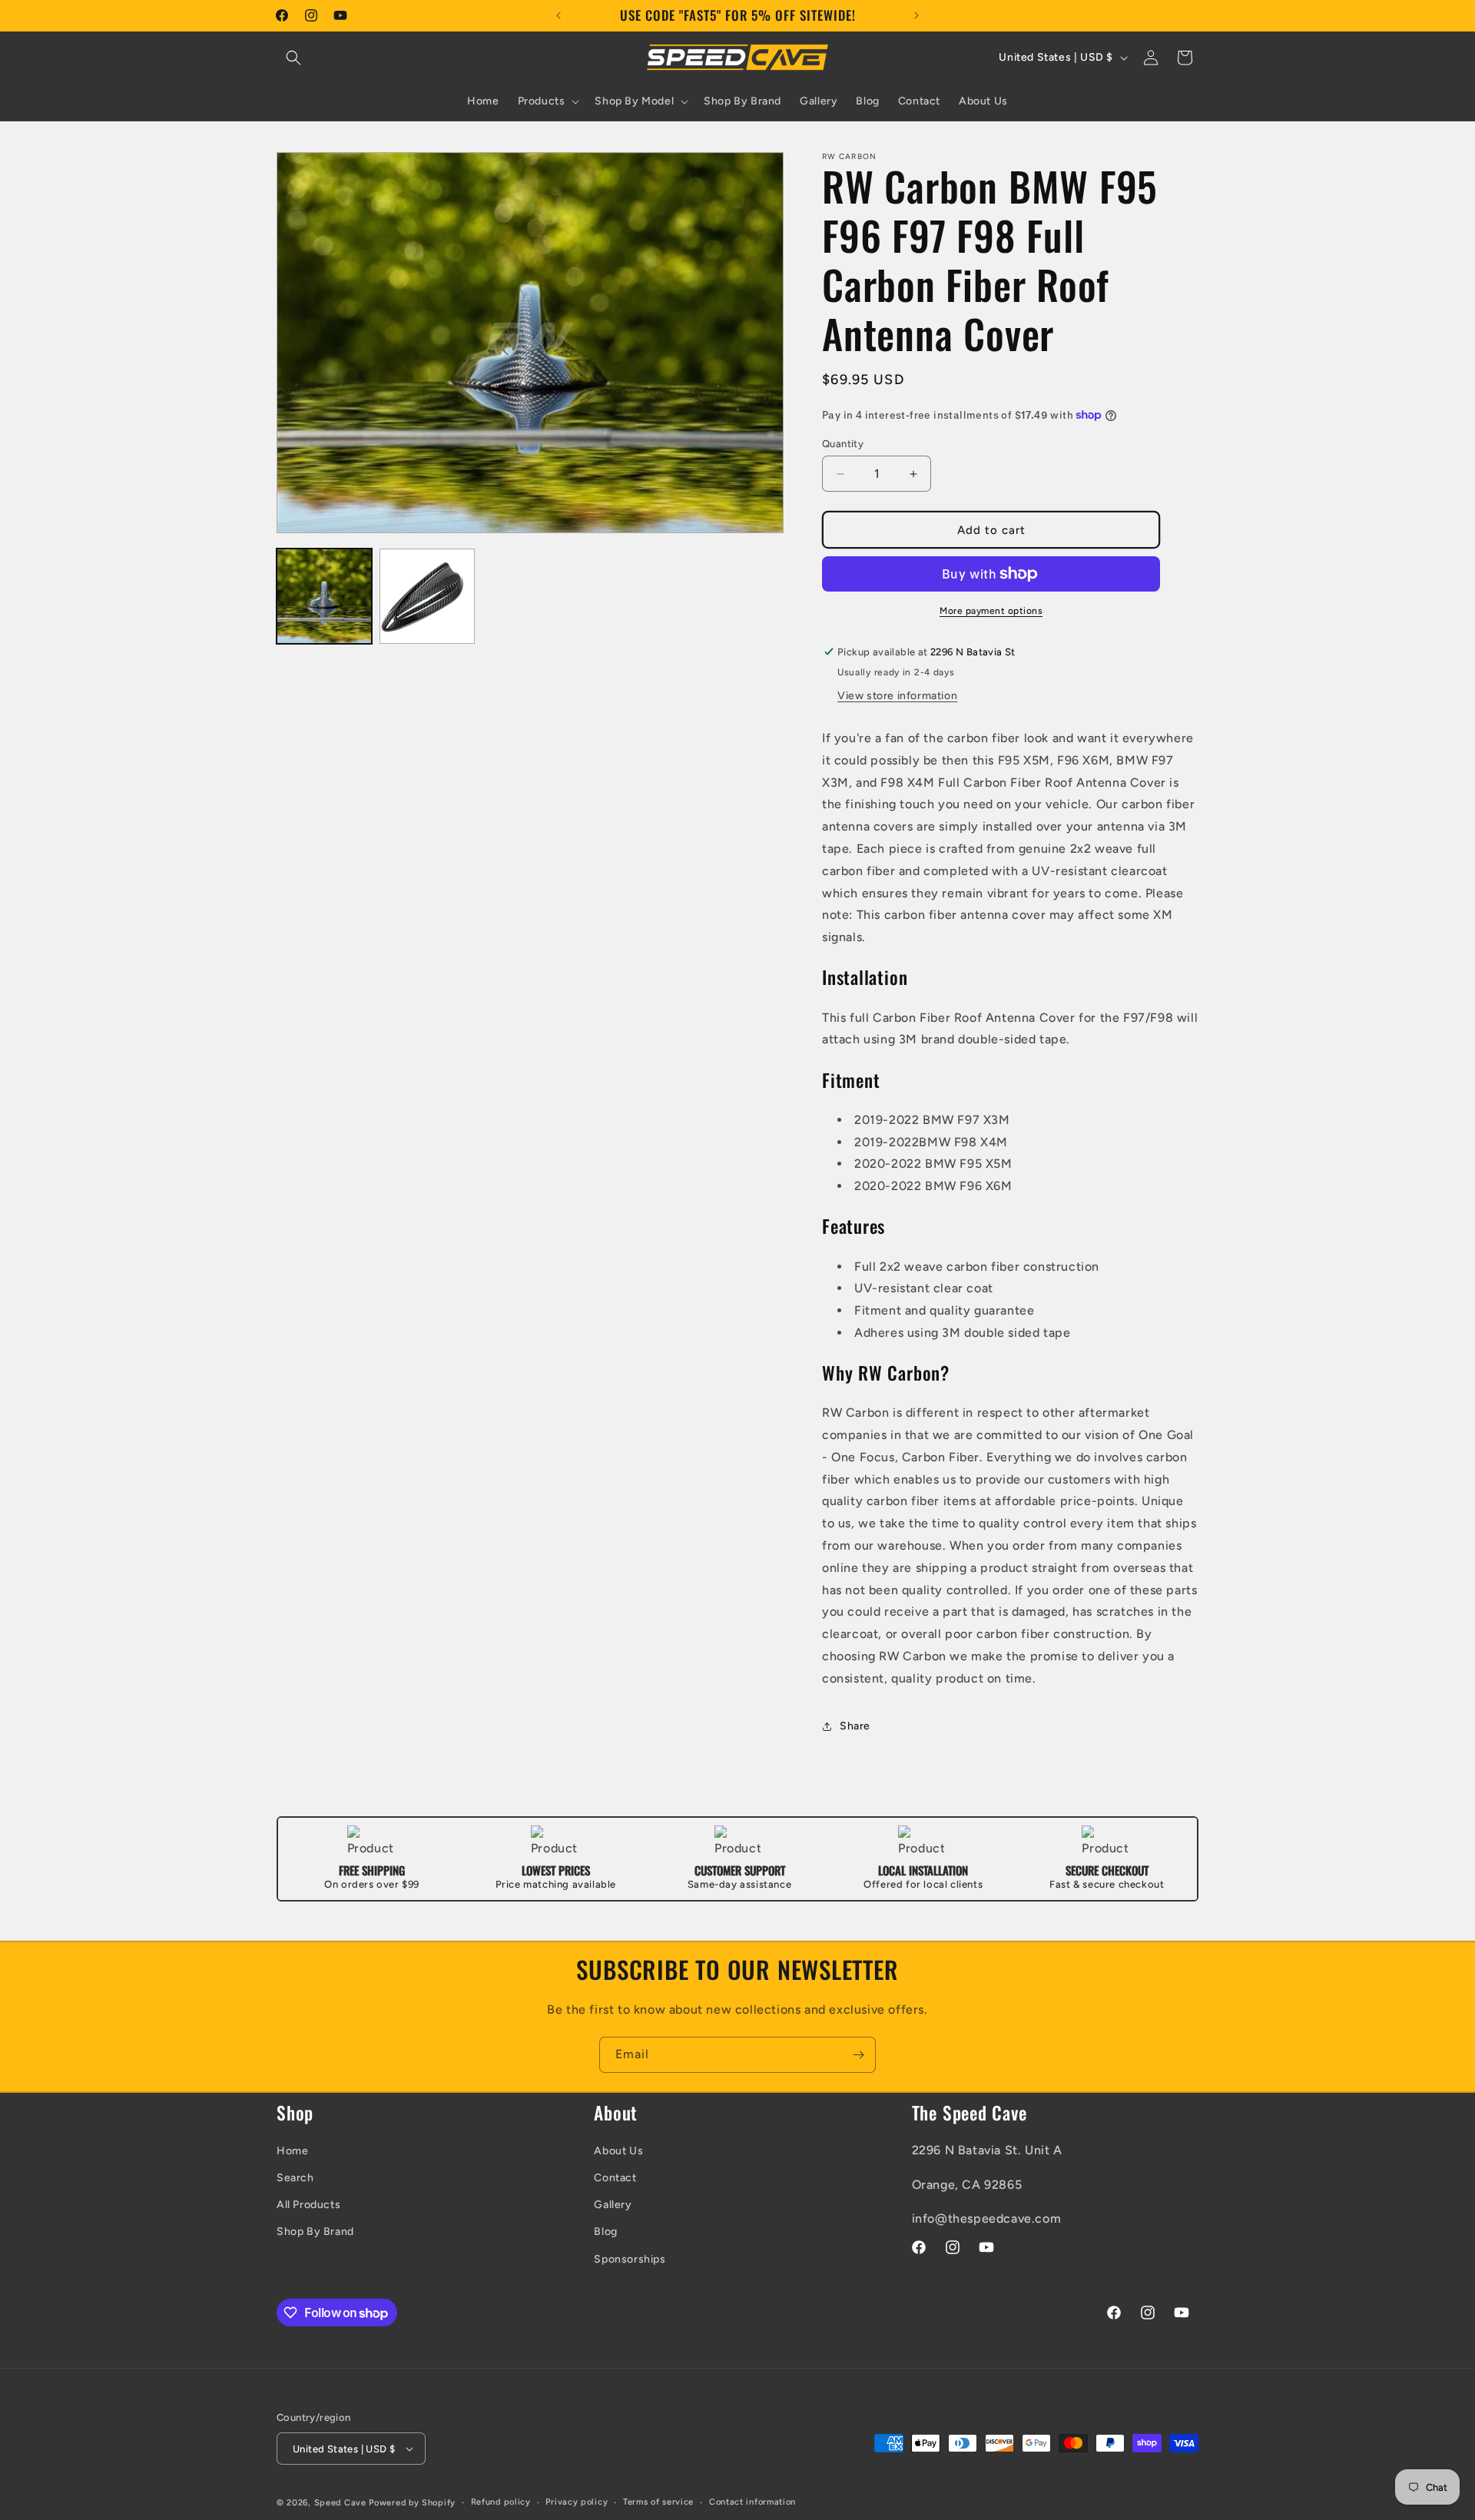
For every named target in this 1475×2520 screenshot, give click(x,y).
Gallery (613, 2205)
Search (295, 2178)
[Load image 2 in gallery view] (427, 596)
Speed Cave (340, 2503)
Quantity (843, 444)
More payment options (991, 611)
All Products (308, 2205)
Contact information (752, 2502)
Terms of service (658, 2502)
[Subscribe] (858, 2055)
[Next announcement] (916, 15)
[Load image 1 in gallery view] (324, 596)
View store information (897, 696)
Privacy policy (577, 2502)
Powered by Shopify (412, 2503)
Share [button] (855, 1726)
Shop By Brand (315, 2232)
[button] (293, 58)
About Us (618, 2151)
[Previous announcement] (559, 15)
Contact (615, 2178)
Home (292, 2151)
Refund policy (501, 2502)
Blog (605, 2232)
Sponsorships (630, 2259)
